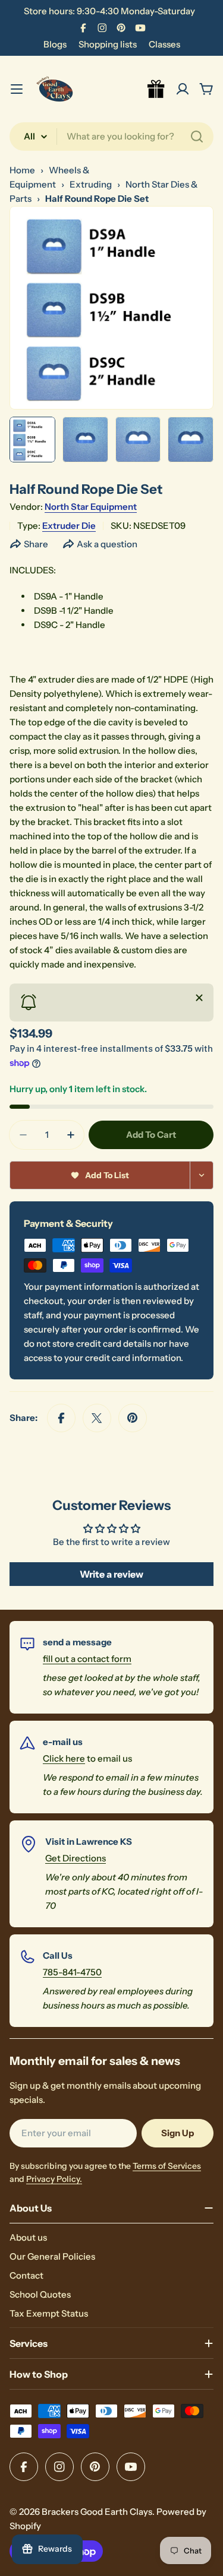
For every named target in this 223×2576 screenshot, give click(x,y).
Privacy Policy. (54, 2179)
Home (22, 170)
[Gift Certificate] (156, 89)
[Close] (199, 998)
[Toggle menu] (17, 89)
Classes (164, 44)
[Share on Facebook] (61, 1418)
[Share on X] (97, 1418)
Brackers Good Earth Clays (97, 2512)
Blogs (55, 44)
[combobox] (111, 137)
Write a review (111, 1574)
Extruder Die (69, 526)
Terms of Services (167, 2166)
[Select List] (202, 1175)
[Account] (183, 89)
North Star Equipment (91, 507)
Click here (64, 1758)
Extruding (91, 184)
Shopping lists (108, 44)
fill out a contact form (87, 1659)
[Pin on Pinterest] (133, 1418)
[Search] (197, 137)
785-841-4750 (72, 1972)
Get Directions (76, 1858)
